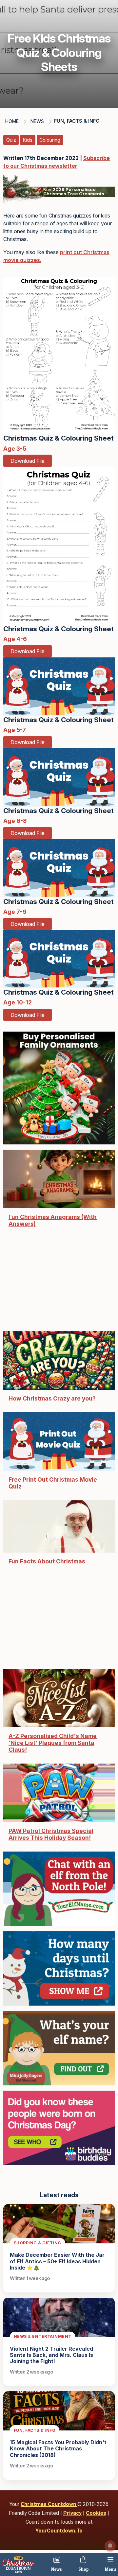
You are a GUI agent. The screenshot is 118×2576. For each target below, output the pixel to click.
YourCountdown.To (59, 2531)
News (57, 2569)
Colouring (50, 140)
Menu (110, 2569)
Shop (83, 2569)
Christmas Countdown (49, 2504)
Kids (28, 140)
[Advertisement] (59, 1283)
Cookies (96, 2513)
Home (12, 121)
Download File (28, 461)
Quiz (11, 140)
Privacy (72, 2513)
